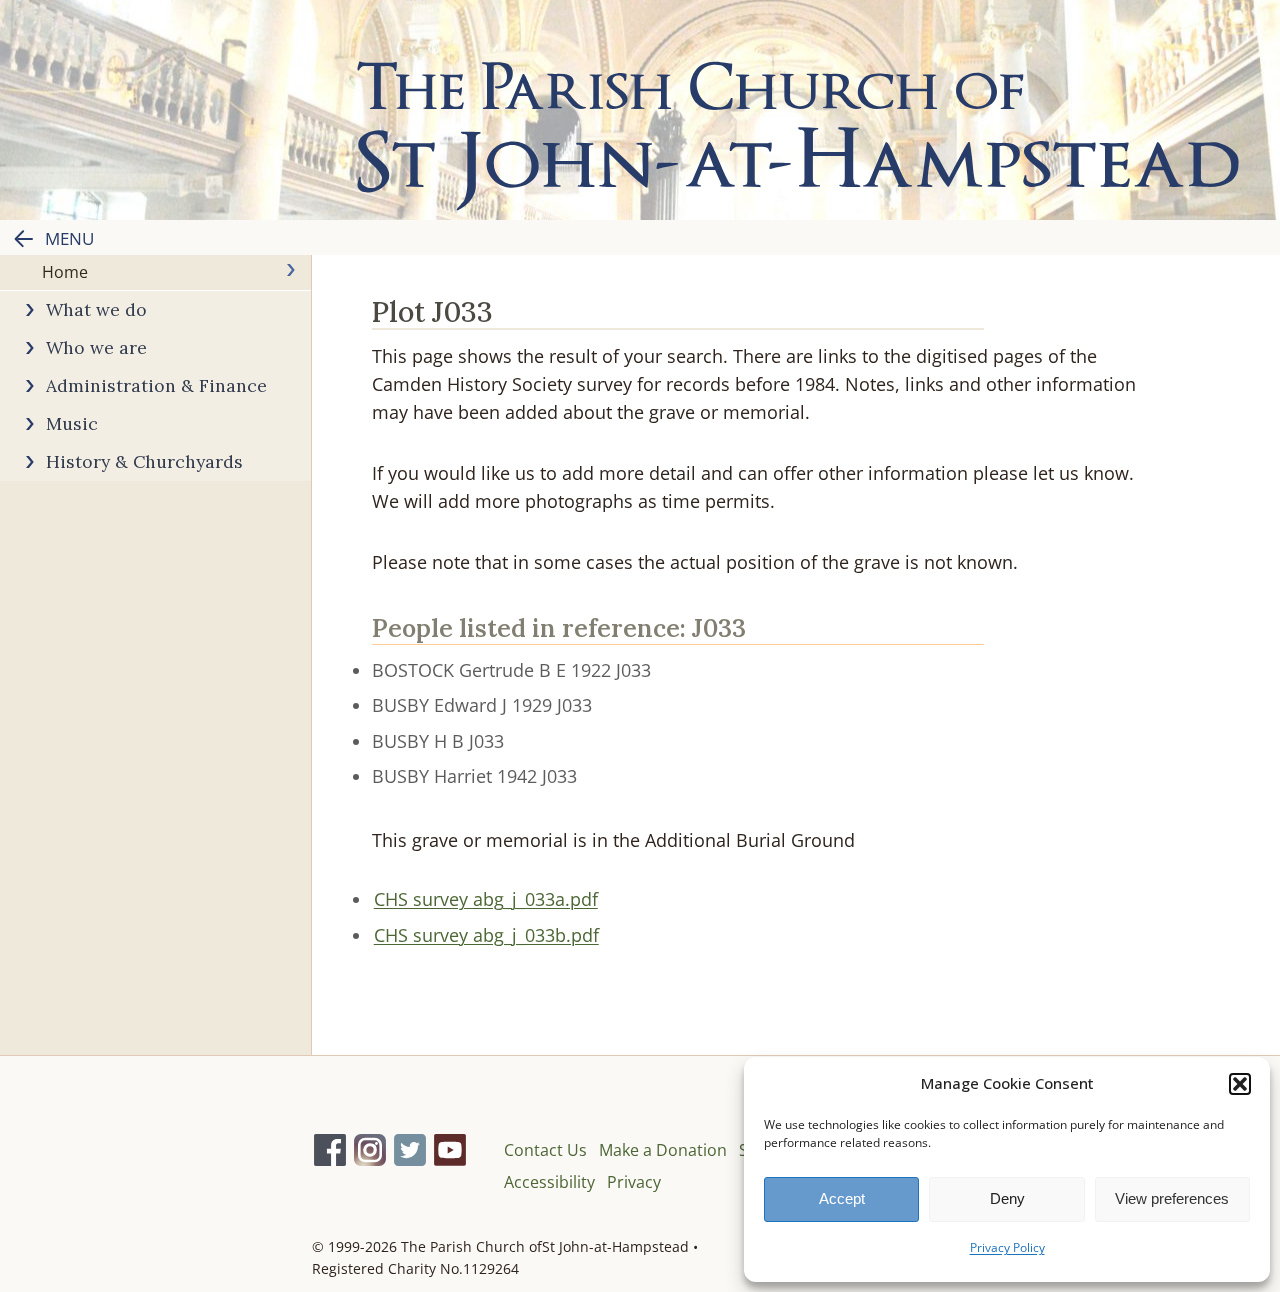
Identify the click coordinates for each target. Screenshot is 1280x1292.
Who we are (96, 347)
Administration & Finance (156, 385)
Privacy (634, 1182)
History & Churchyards (144, 461)
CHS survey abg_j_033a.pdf (486, 899)
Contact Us (545, 1150)
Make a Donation (663, 1150)
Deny (1007, 1198)
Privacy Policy (1007, 1247)
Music (72, 423)
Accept (842, 1198)
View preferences (1172, 1198)
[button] (1240, 1084)
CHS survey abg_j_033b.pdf (486, 935)
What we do (96, 309)
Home (65, 272)
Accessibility (549, 1182)
